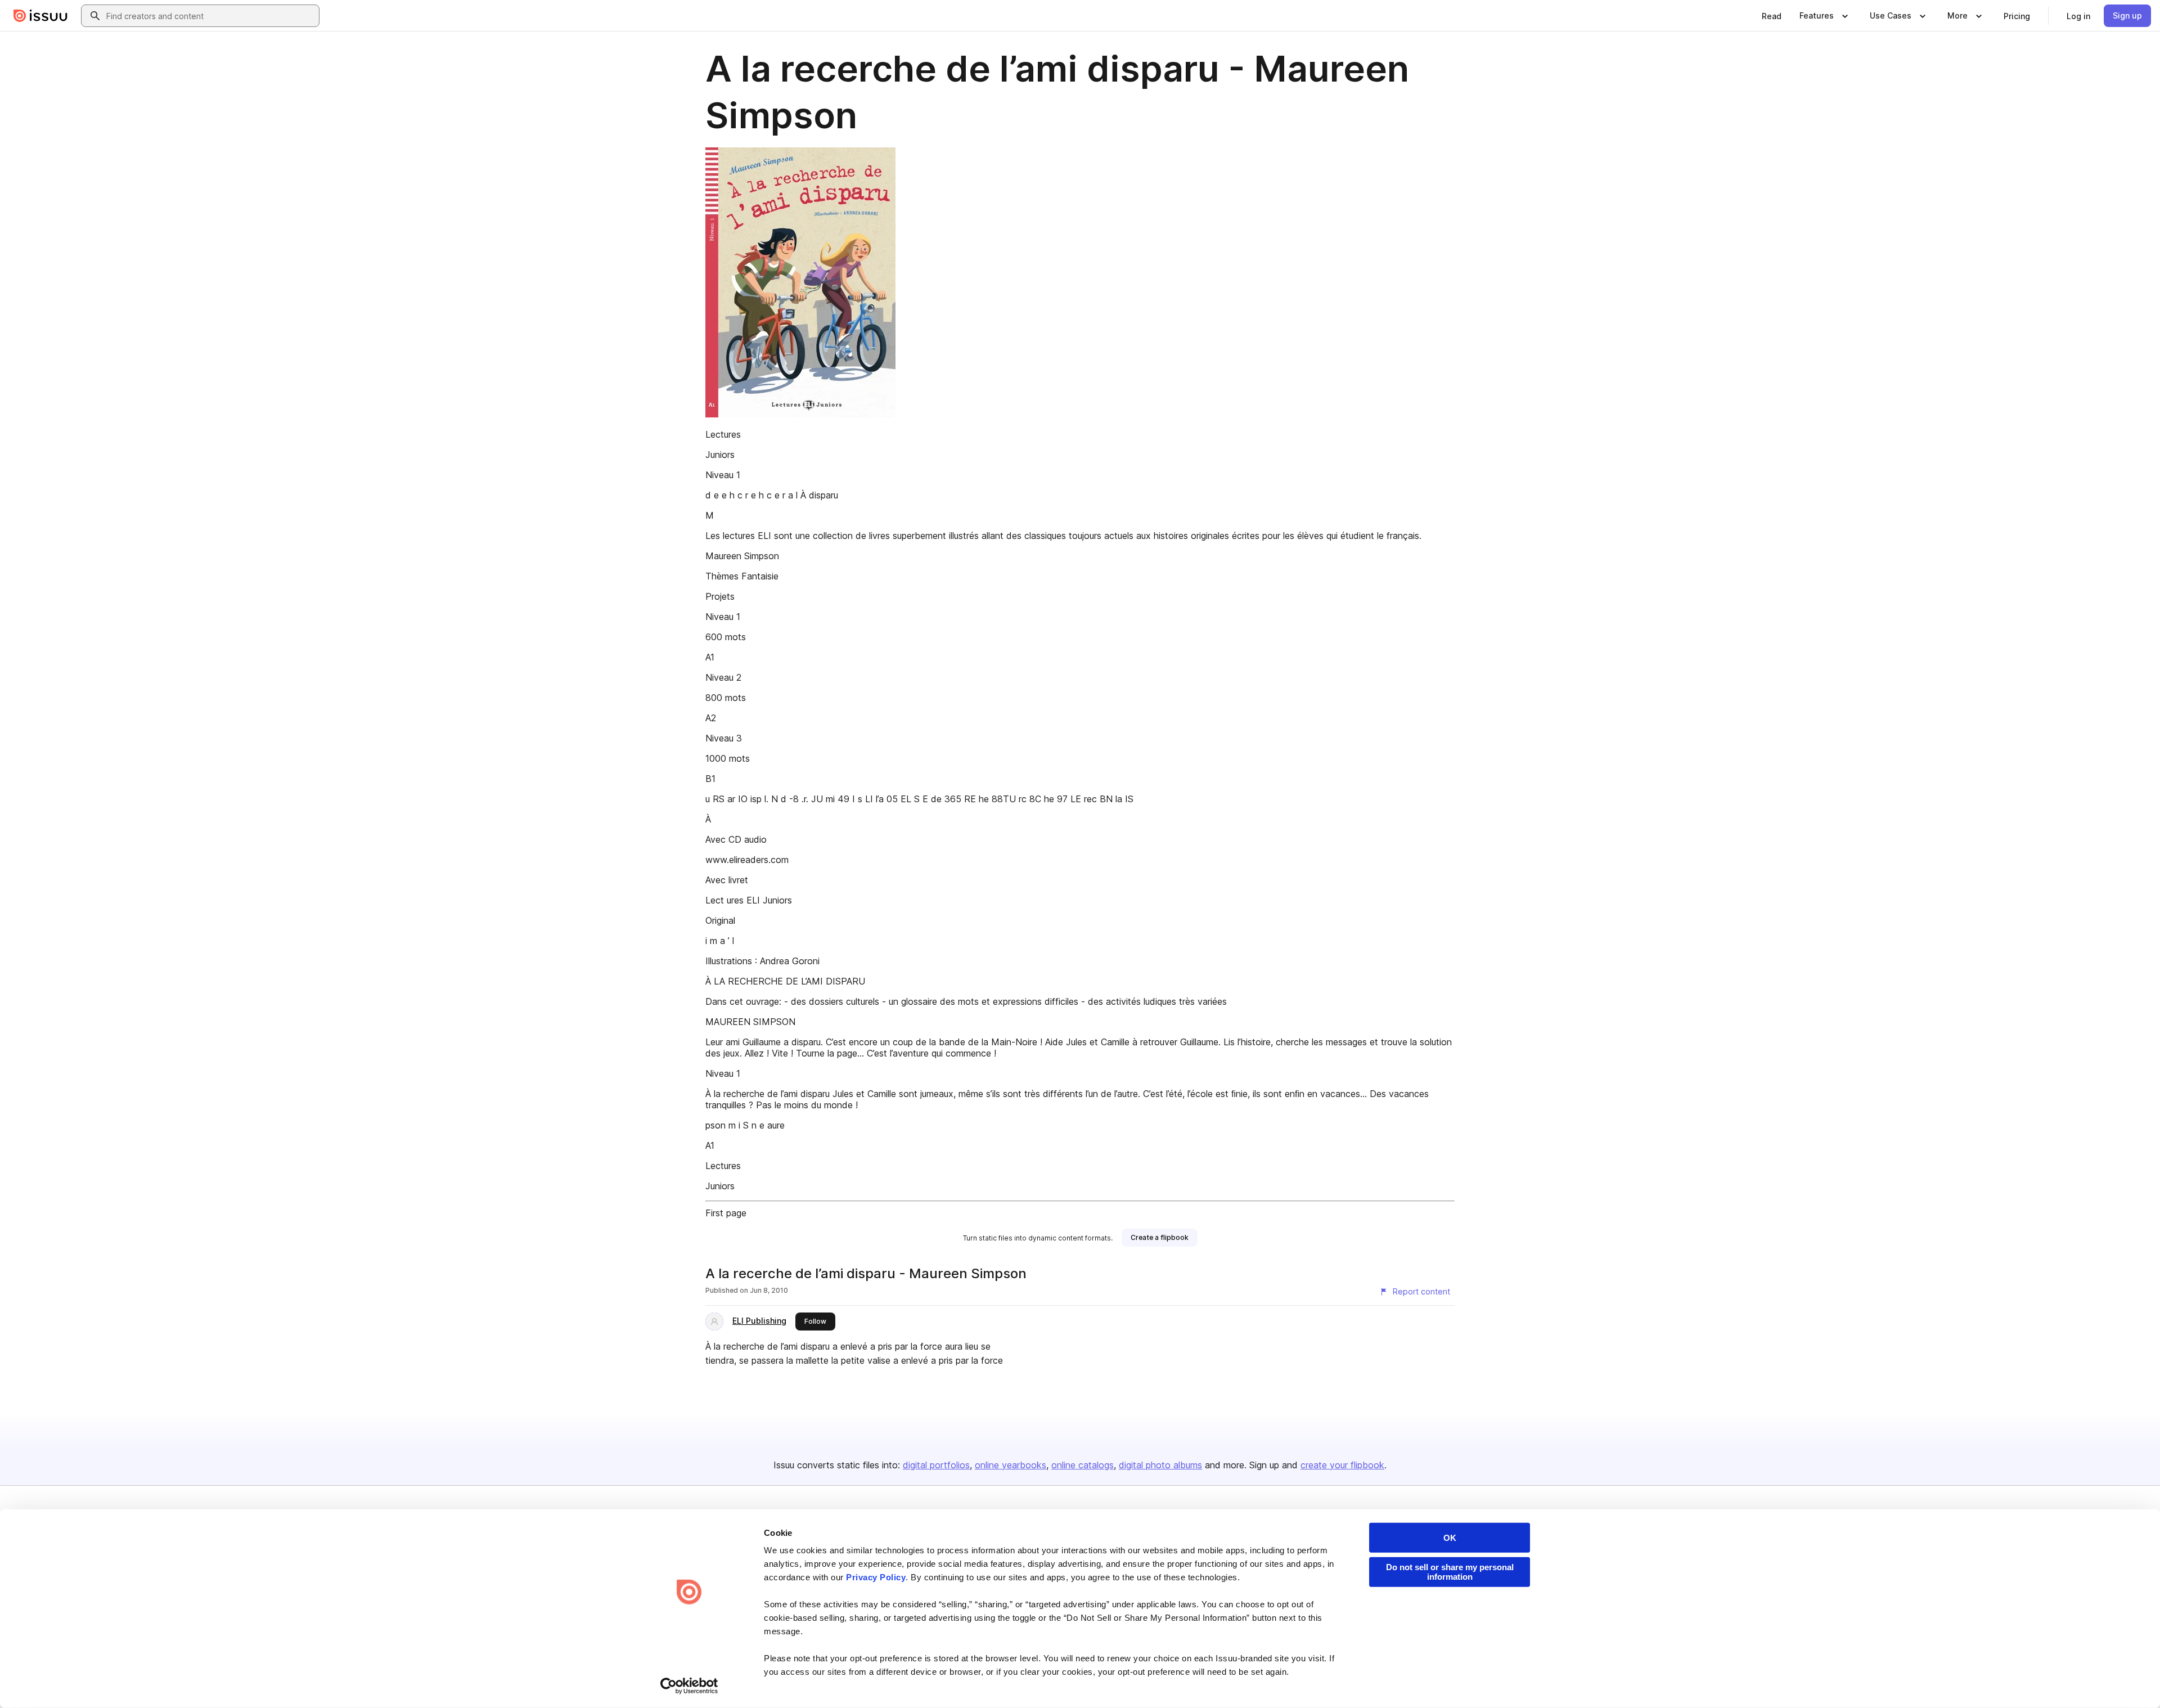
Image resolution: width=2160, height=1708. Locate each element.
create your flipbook (1342, 1465)
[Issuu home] (40, 16)
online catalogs (1083, 1465)
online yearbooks (1011, 1465)
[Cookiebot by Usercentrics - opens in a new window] (689, 1686)
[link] (1772, 16)
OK (1450, 1538)
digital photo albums (1160, 1465)
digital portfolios (936, 1465)
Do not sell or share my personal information (1450, 1572)
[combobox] (210, 16)
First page (726, 1213)
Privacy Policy (876, 1577)
